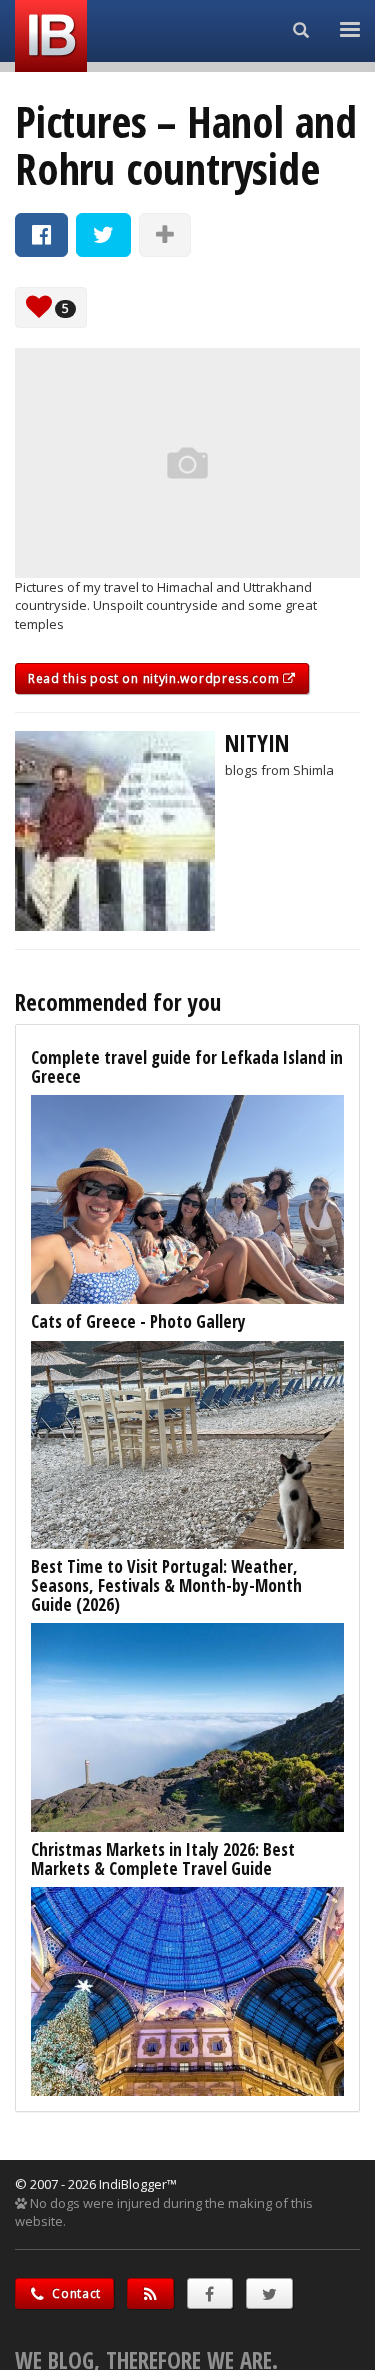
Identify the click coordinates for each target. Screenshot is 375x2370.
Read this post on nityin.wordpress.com (155, 678)
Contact (75, 2293)
